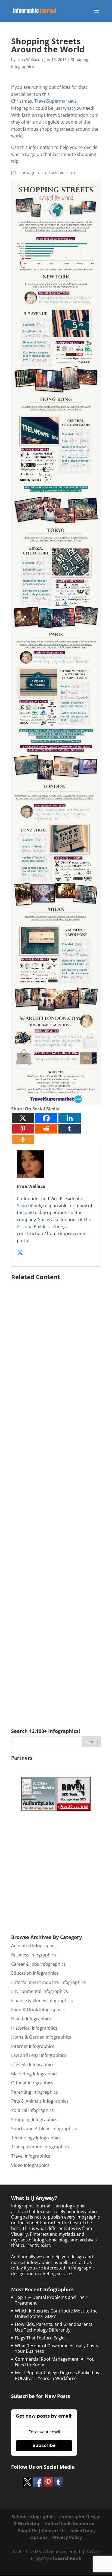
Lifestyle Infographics (33, 2065)
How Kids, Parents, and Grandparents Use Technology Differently (54, 2327)
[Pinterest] (23, 1129)
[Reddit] (46, 1129)
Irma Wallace (28, 59)
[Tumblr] (70, 1129)
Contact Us (54, 2531)
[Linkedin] (70, 1118)
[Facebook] (46, 1118)
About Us (27, 2531)
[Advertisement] (56, 1496)
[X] (23, 1118)
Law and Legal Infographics (39, 2055)
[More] (23, 1139)
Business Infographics (34, 1955)
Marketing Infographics (35, 2074)
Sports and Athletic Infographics (44, 2128)
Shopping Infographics (34, 2119)
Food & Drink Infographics (38, 2010)
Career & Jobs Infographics (38, 1964)
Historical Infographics (34, 2028)
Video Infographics (30, 2165)
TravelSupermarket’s (56, 101)
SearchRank (29, 1206)
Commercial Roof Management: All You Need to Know (55, 2362)
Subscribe (44, 2445)
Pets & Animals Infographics (40, 2101)
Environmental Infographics (40, 1991)
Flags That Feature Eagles (41, 2338)
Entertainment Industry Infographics (49, 1982)
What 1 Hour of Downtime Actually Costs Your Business (57, 2349)
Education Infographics (35, 1973)
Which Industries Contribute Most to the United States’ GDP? (56, 2314)
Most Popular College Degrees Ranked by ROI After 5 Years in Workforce (57, 2376)
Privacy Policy (67, 2537)
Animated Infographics (34, 1946)
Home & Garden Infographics (41, 2037)
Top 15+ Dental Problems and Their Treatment (51, 2300)
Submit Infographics (33, 2517)
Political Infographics (32, 2110)
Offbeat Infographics (32, 2083)
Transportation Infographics (40, 2147)
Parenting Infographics (35, 2092)
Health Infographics (31, 2019)
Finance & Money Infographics (42, 2001)
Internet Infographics (33, 2046)
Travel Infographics (31, 2156)
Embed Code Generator (70, 2523)
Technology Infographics (36, 2138)
